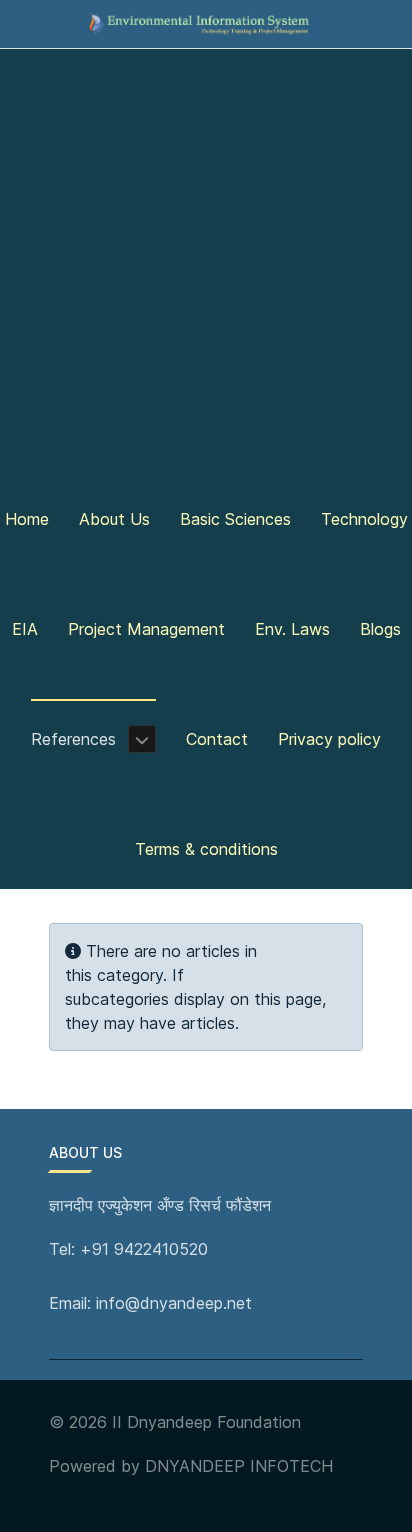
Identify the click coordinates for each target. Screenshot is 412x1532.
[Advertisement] (206, 264)
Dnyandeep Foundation (214, 1422)
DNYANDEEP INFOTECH (239, 1466)
